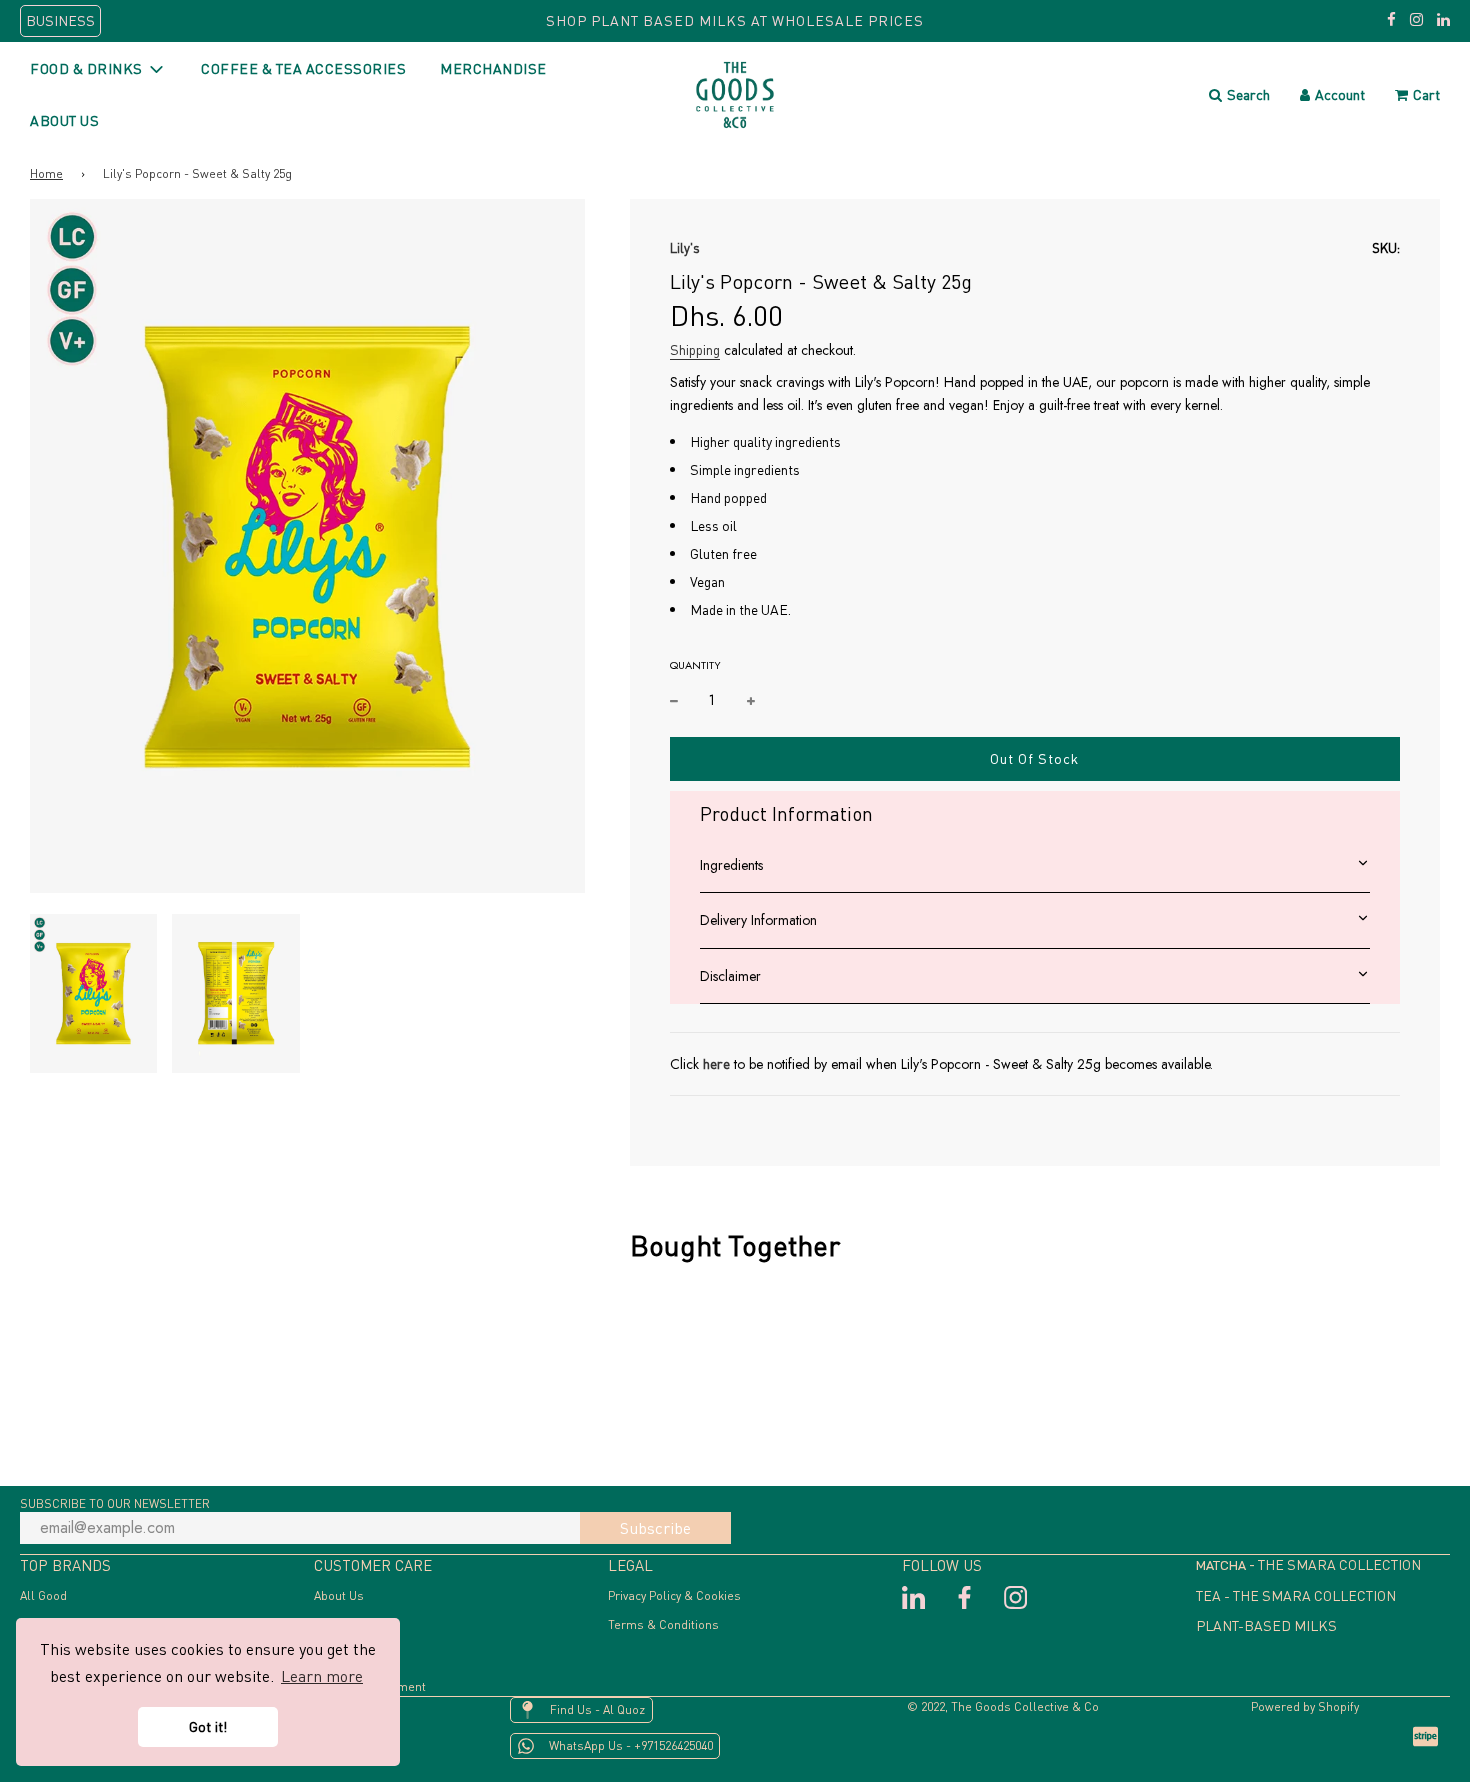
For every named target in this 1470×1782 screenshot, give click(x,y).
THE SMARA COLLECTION (1339, 1564)
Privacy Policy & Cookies (674, 1595)
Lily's (685, 248)
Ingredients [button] (731, 865)
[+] (751, 700)
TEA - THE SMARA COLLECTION (1296, 1595)
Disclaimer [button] (730, 976)
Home (46, 173)
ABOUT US (64, 120)
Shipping (695, 349)
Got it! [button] (208, 1726)
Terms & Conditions (663, 1624)
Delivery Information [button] (758, 920)
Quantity (695, 665)
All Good (43, 1595)
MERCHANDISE (493, 68)
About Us (339, 1595)
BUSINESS (60, 20)
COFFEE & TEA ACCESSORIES (303, 68)
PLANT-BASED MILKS (1266, 1625)
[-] (674, 700)
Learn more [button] (322, 1676)
